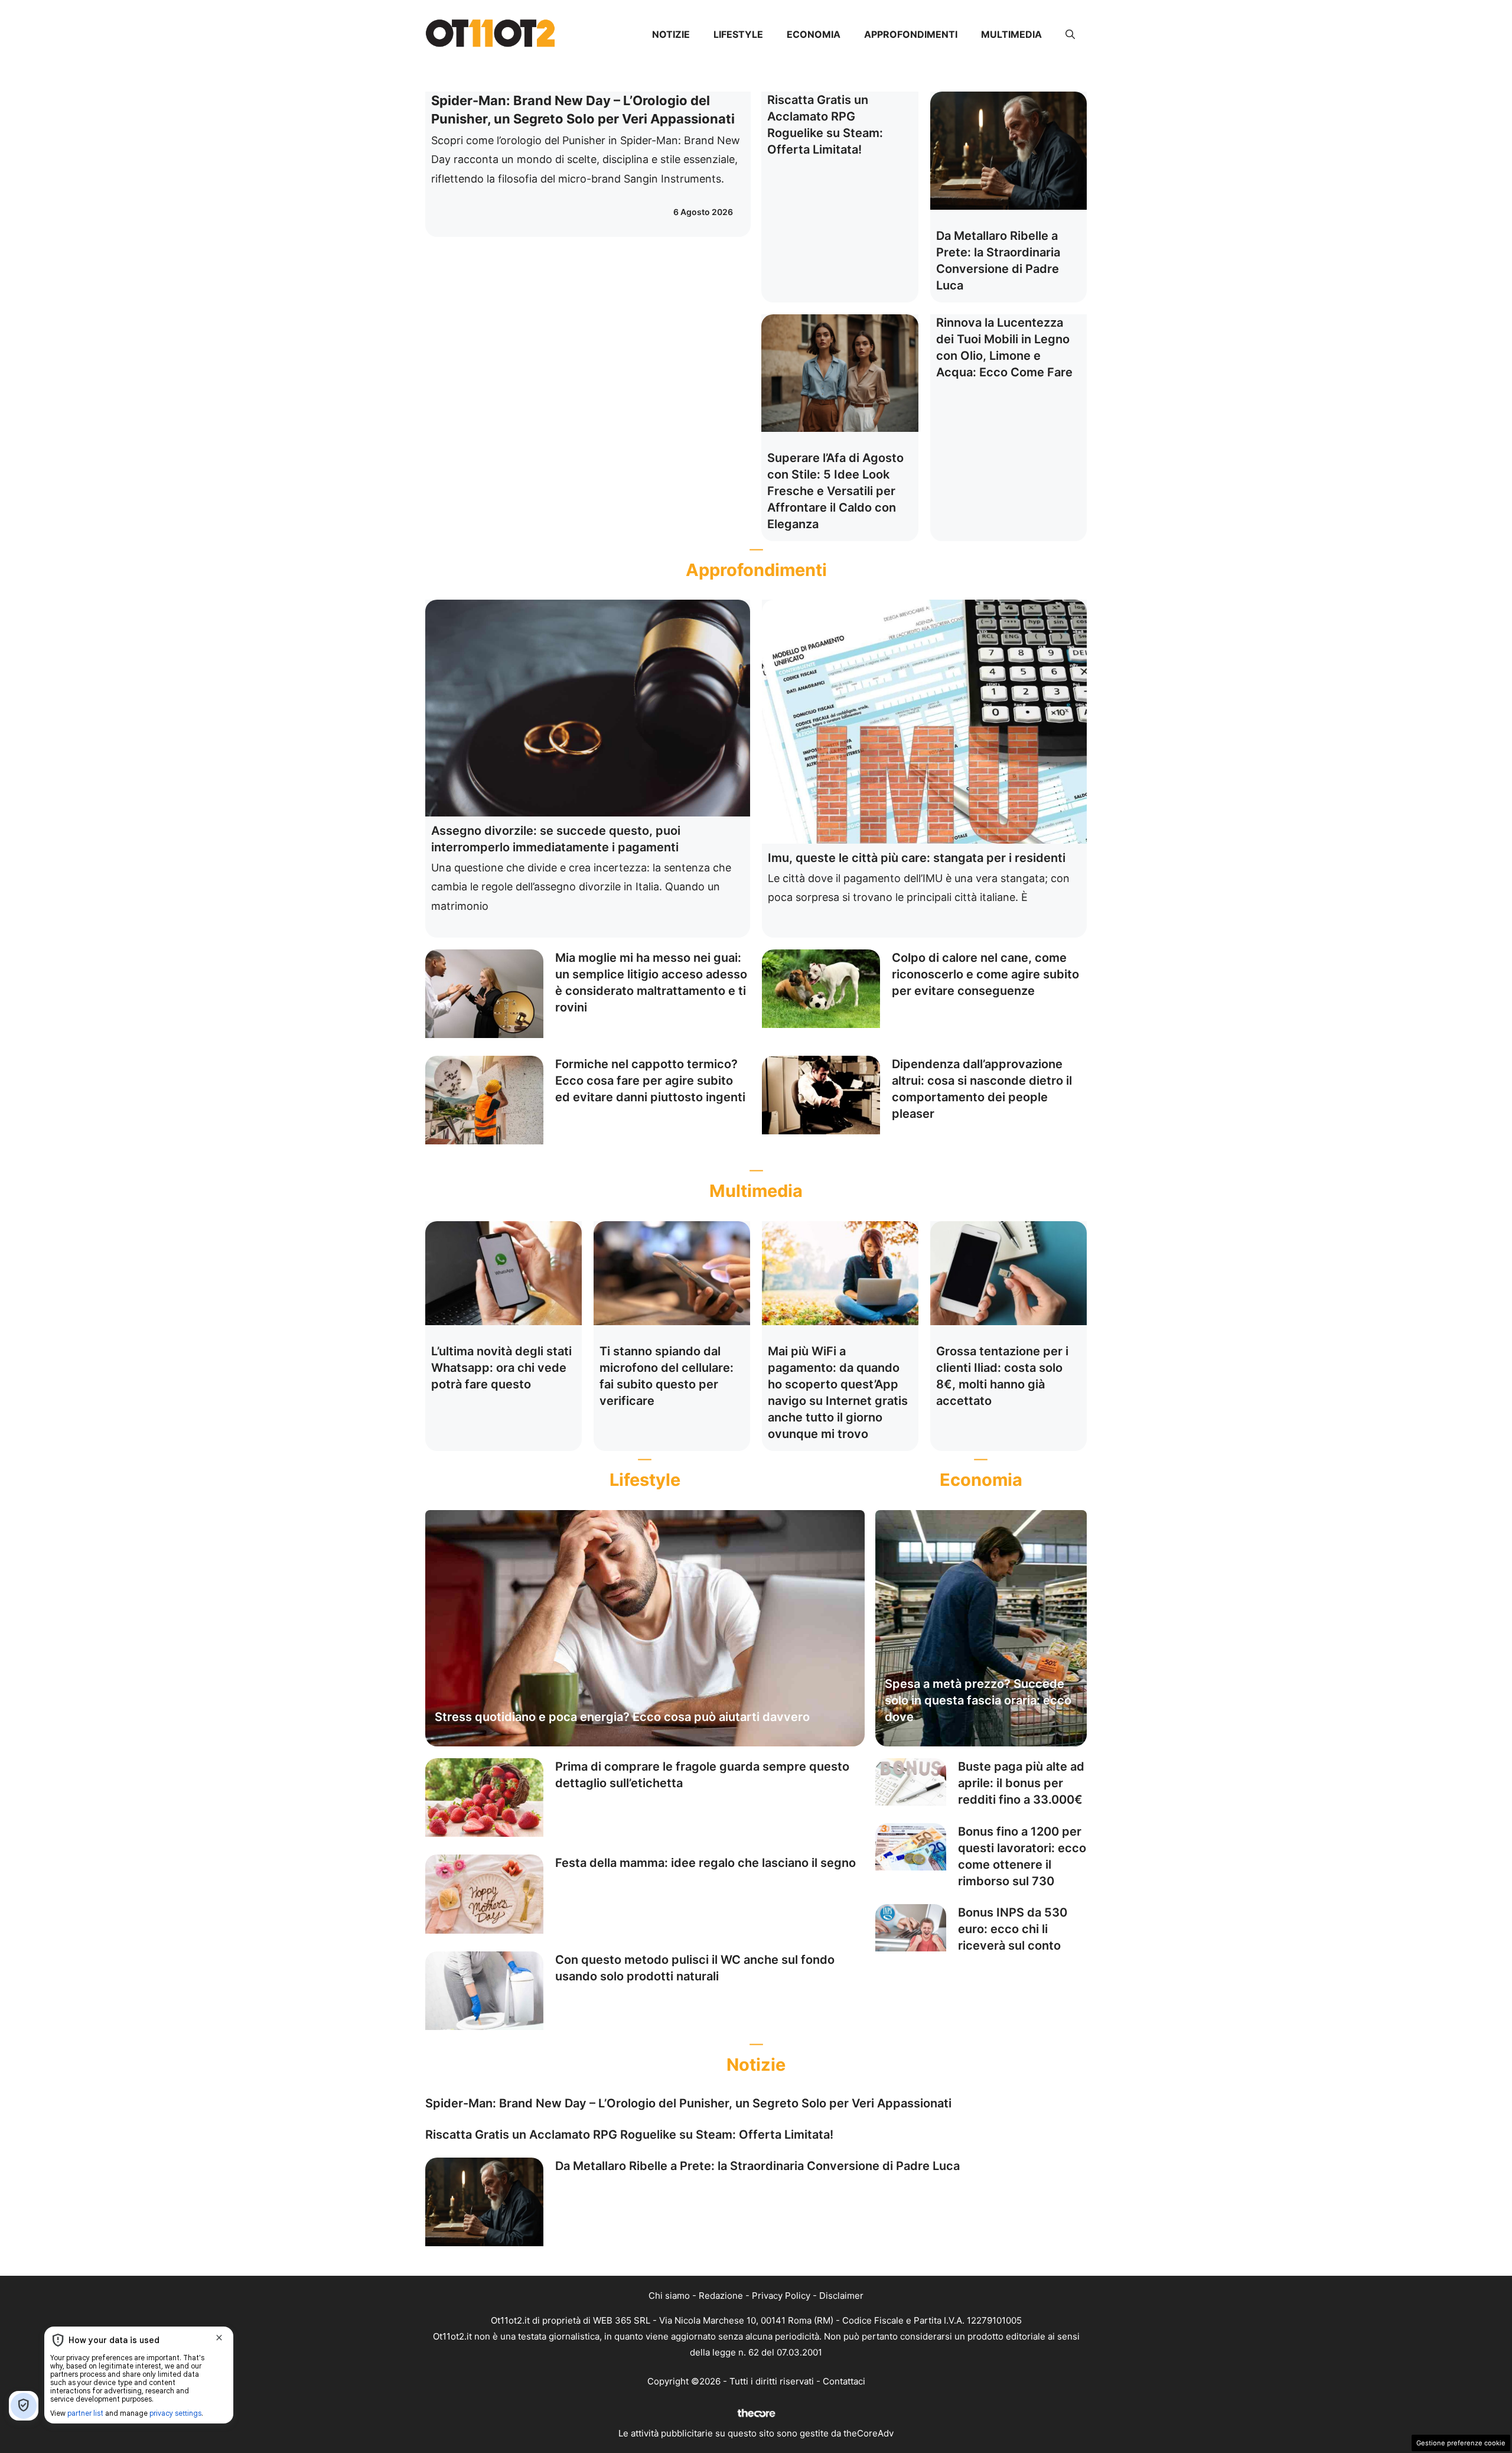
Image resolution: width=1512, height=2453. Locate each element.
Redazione (721, 2296)
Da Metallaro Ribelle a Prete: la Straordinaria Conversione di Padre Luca (757, 2166)
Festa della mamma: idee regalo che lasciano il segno (706, 1863)
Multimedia (1011, 34)
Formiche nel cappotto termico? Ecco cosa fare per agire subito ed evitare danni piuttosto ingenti (650, 1081)
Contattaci (844, 2381)
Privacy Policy (781, 2296)
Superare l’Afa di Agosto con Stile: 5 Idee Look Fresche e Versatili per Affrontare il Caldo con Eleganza (835, 491)
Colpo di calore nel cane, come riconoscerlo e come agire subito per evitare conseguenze (985, 974)
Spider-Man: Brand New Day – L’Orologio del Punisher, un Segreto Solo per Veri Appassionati (688, 2103)
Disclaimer (841, 2296)
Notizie (671, 34)
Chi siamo (669, 2296)
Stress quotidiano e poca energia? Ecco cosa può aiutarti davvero (622, 1717)
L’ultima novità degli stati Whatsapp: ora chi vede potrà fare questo (501, 1368)
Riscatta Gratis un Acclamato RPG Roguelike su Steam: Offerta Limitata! (629, 2135)
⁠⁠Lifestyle (738, 34)
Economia (814, 34)
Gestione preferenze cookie (1461, 2443)
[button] (1070, 34)
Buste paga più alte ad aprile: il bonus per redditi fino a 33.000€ (1021, 1783)
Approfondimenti (911, 34)
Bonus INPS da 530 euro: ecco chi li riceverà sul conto (1013, 1929)
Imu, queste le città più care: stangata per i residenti (917, 858)
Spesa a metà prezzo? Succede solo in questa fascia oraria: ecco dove (978, 1700)
